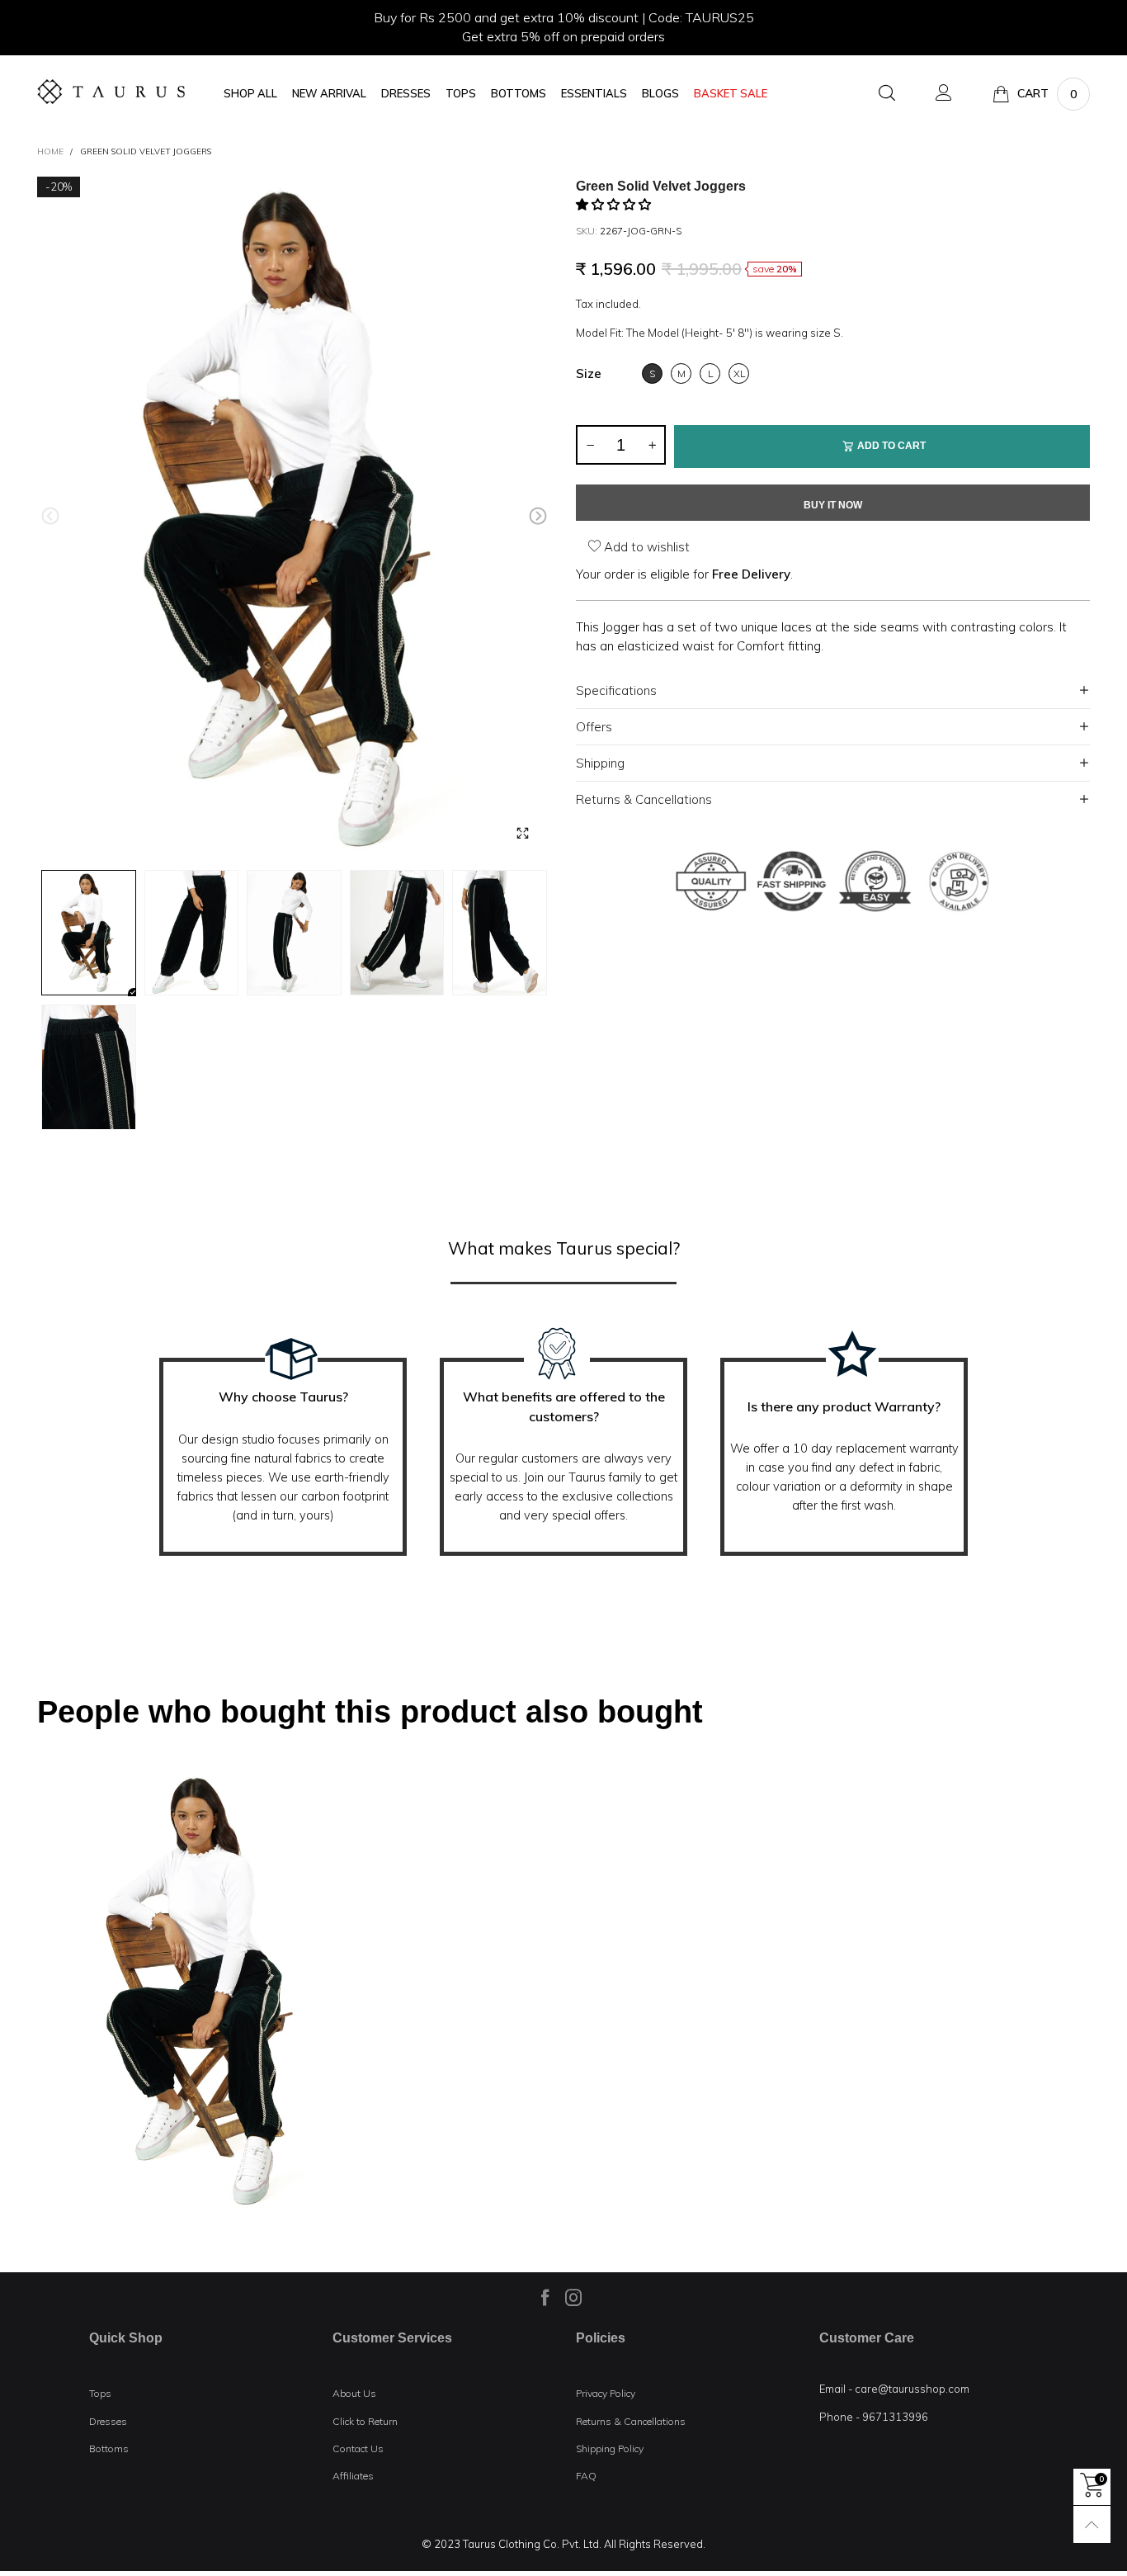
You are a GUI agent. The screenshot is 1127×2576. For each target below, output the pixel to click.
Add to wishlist (645, 547)
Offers (594, 727)
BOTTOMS (519, 94)
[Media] (522, 833)
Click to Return (365, 2421)
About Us (354, 2393)
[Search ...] (887, 94)
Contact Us (358, 2448)
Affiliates (353, 2476)
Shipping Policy (610, 2448)
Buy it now (833, 505)
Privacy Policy (606, 2393)
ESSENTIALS (594, 94)
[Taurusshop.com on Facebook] (545, 2297)
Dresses (108, 2421)
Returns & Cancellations (644, 799)
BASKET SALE (731, 94)
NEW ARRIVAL (329, 94)
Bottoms (109, 2448)
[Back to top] (1092, 2524)
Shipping (600, 763)
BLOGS (660, 94)
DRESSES (406, 94)
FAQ (586, 2476)
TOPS (461, 94)
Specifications (616, 690)
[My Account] (944, 94)
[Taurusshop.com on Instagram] (573, 2297)
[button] (50, 516)
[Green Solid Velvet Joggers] (294, 520)
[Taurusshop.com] (111, 92)
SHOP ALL (250, 94)
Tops (100, 2393)
